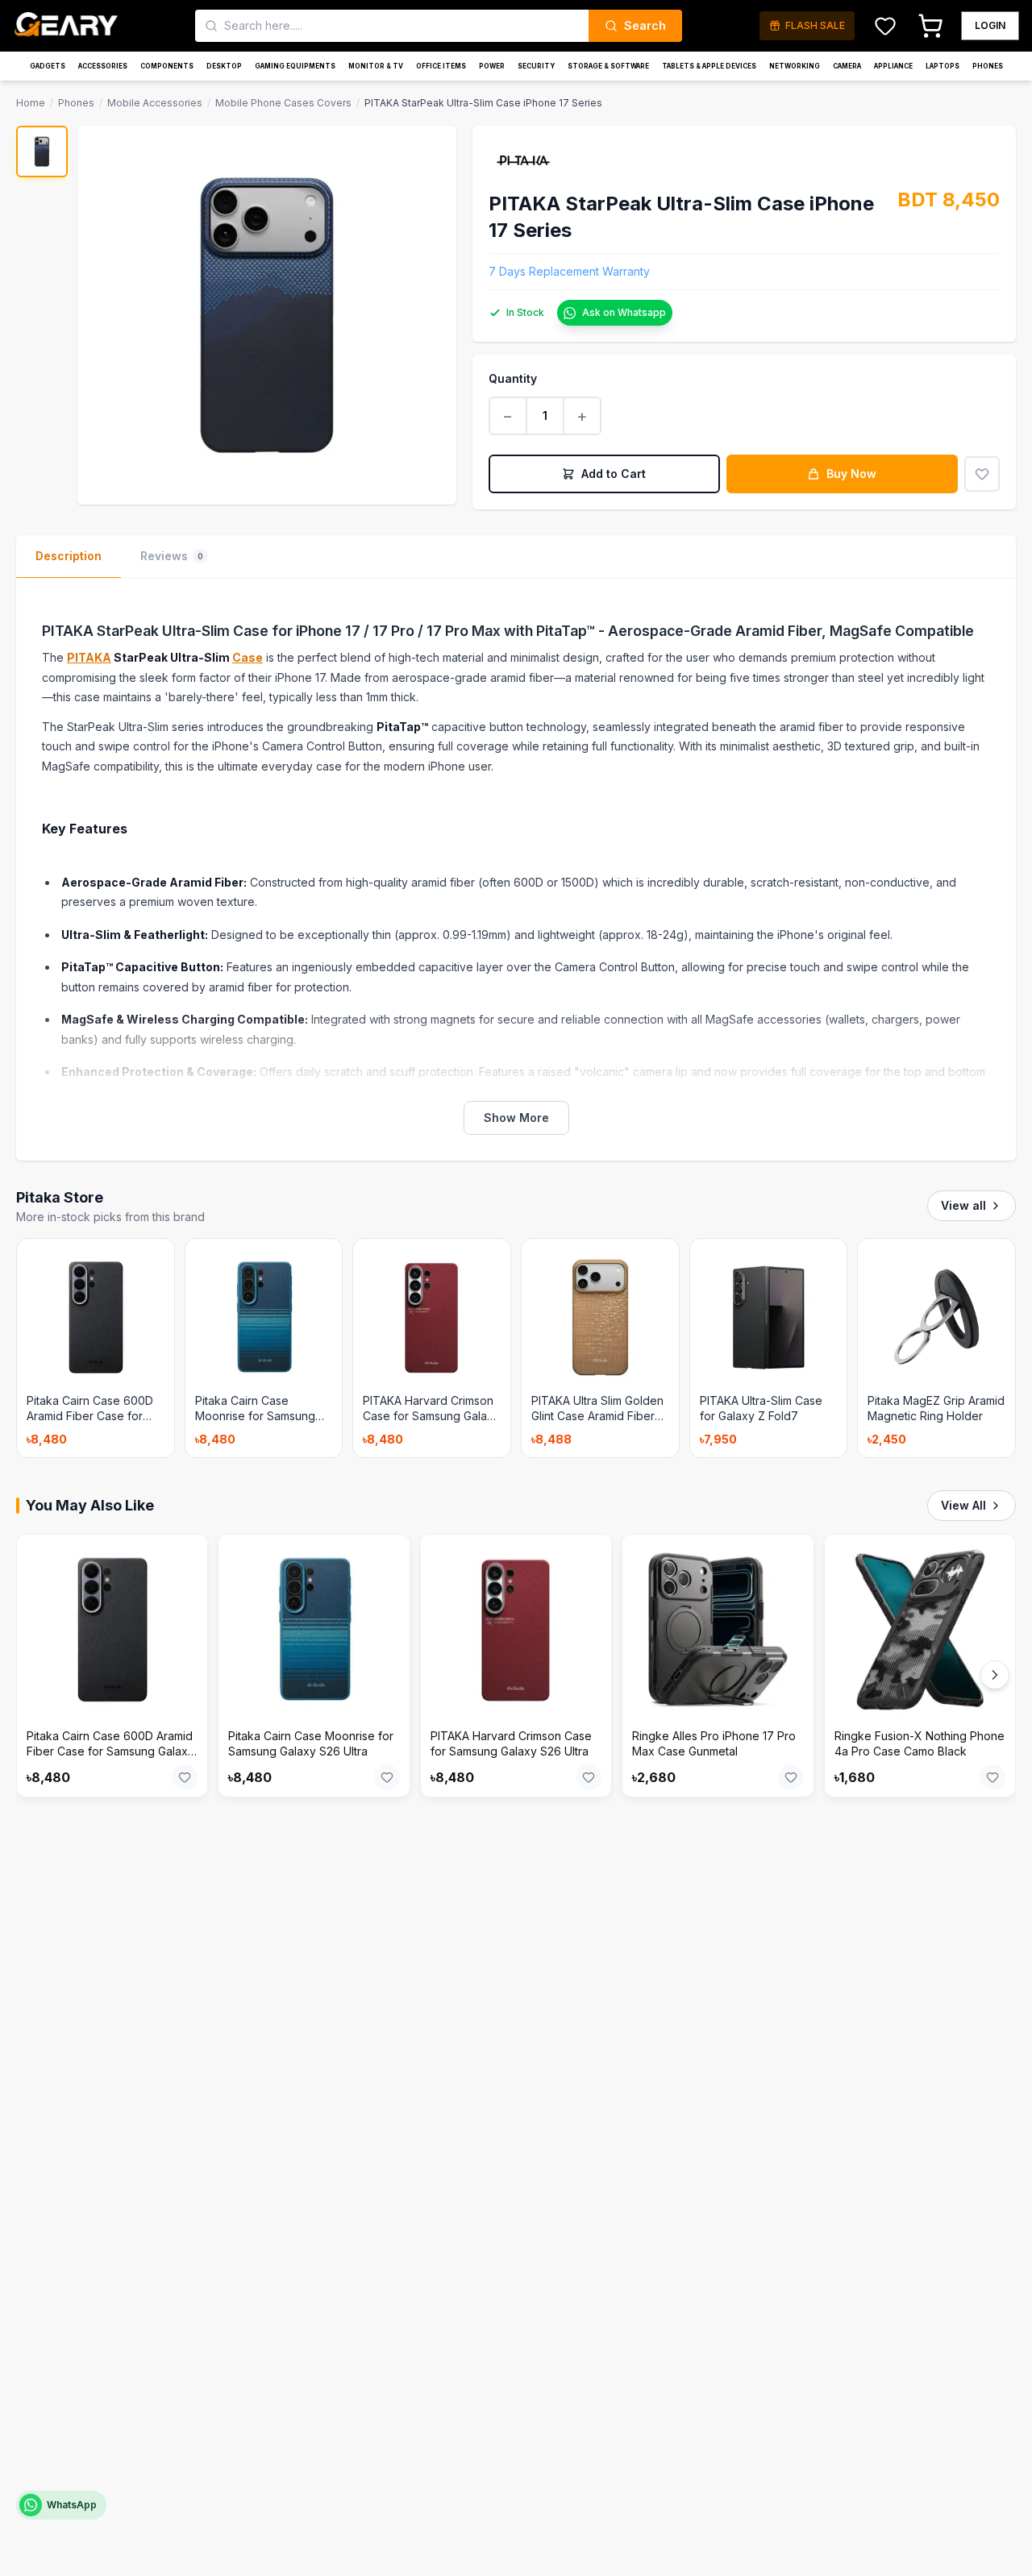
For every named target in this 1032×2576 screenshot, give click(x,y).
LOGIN (990, 25)
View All (963, 1505)
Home (31, 103)
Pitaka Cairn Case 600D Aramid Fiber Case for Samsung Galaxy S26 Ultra (110, 1751)
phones (76, 103)
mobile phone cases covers (283, 103)
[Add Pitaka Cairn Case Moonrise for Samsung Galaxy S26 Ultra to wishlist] (387, 1777)
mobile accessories (155, 103)
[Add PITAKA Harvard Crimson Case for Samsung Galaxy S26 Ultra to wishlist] (589, 1777)
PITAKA (89, 657)
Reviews (172, 556)
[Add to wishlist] (982, 474)
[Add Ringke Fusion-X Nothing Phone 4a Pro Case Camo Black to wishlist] (992, 1777)
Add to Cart (614, 474)
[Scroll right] (995, 1675)
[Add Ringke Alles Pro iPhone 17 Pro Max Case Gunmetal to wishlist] (791, 1777)
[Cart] (930, 26)
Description (69, 556)
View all (963, 1205)
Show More (516, 1118)
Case (248, 657)
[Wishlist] (885, 26)
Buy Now (851, 474)
